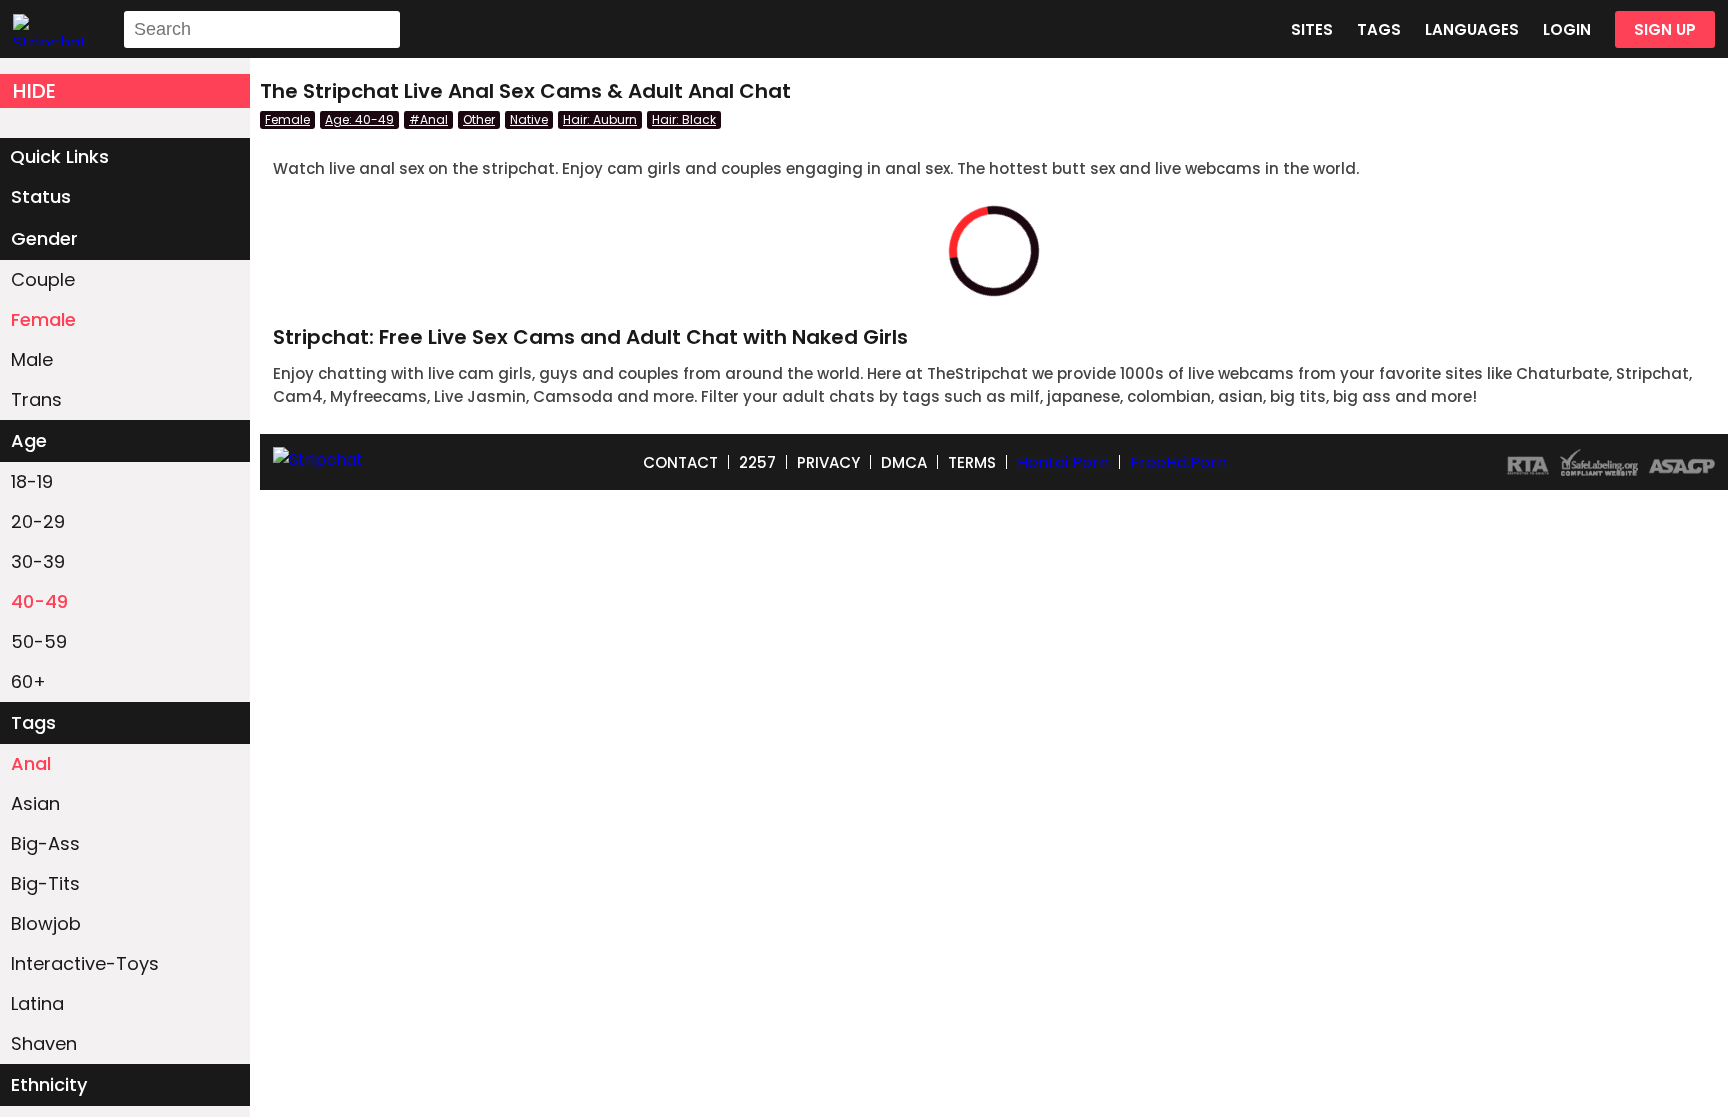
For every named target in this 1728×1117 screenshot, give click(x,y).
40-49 (39, 601)
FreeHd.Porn (1178, 462)
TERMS (972, 462)
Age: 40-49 (359, 119)
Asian (35, 803)
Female (43, 319)
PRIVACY (828, 462)
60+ (28, 681)
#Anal (428, 119)
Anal (31, 763)
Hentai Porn (1063, 462)
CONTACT (680, 462)
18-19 (32, 481)
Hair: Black (684, 119)
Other (479, 119)
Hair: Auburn (600, 119)
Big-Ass (45, 843)
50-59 (39, 641)
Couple (43, 279)
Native (529, 119)
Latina (37, 1003)
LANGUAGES (1472, 29)
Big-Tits (45, 883)
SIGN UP (1665, 29)
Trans (36, 399)
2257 (757, 462)
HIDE (34, 91)
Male (32, 359)
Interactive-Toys (85, 963)
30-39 (38, 561)
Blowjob (46, 923)
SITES (1312, 29)
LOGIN (1567, 29)
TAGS (1379, 29)
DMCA (904, 462)
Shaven (44, 1043)
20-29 (38, 521)
